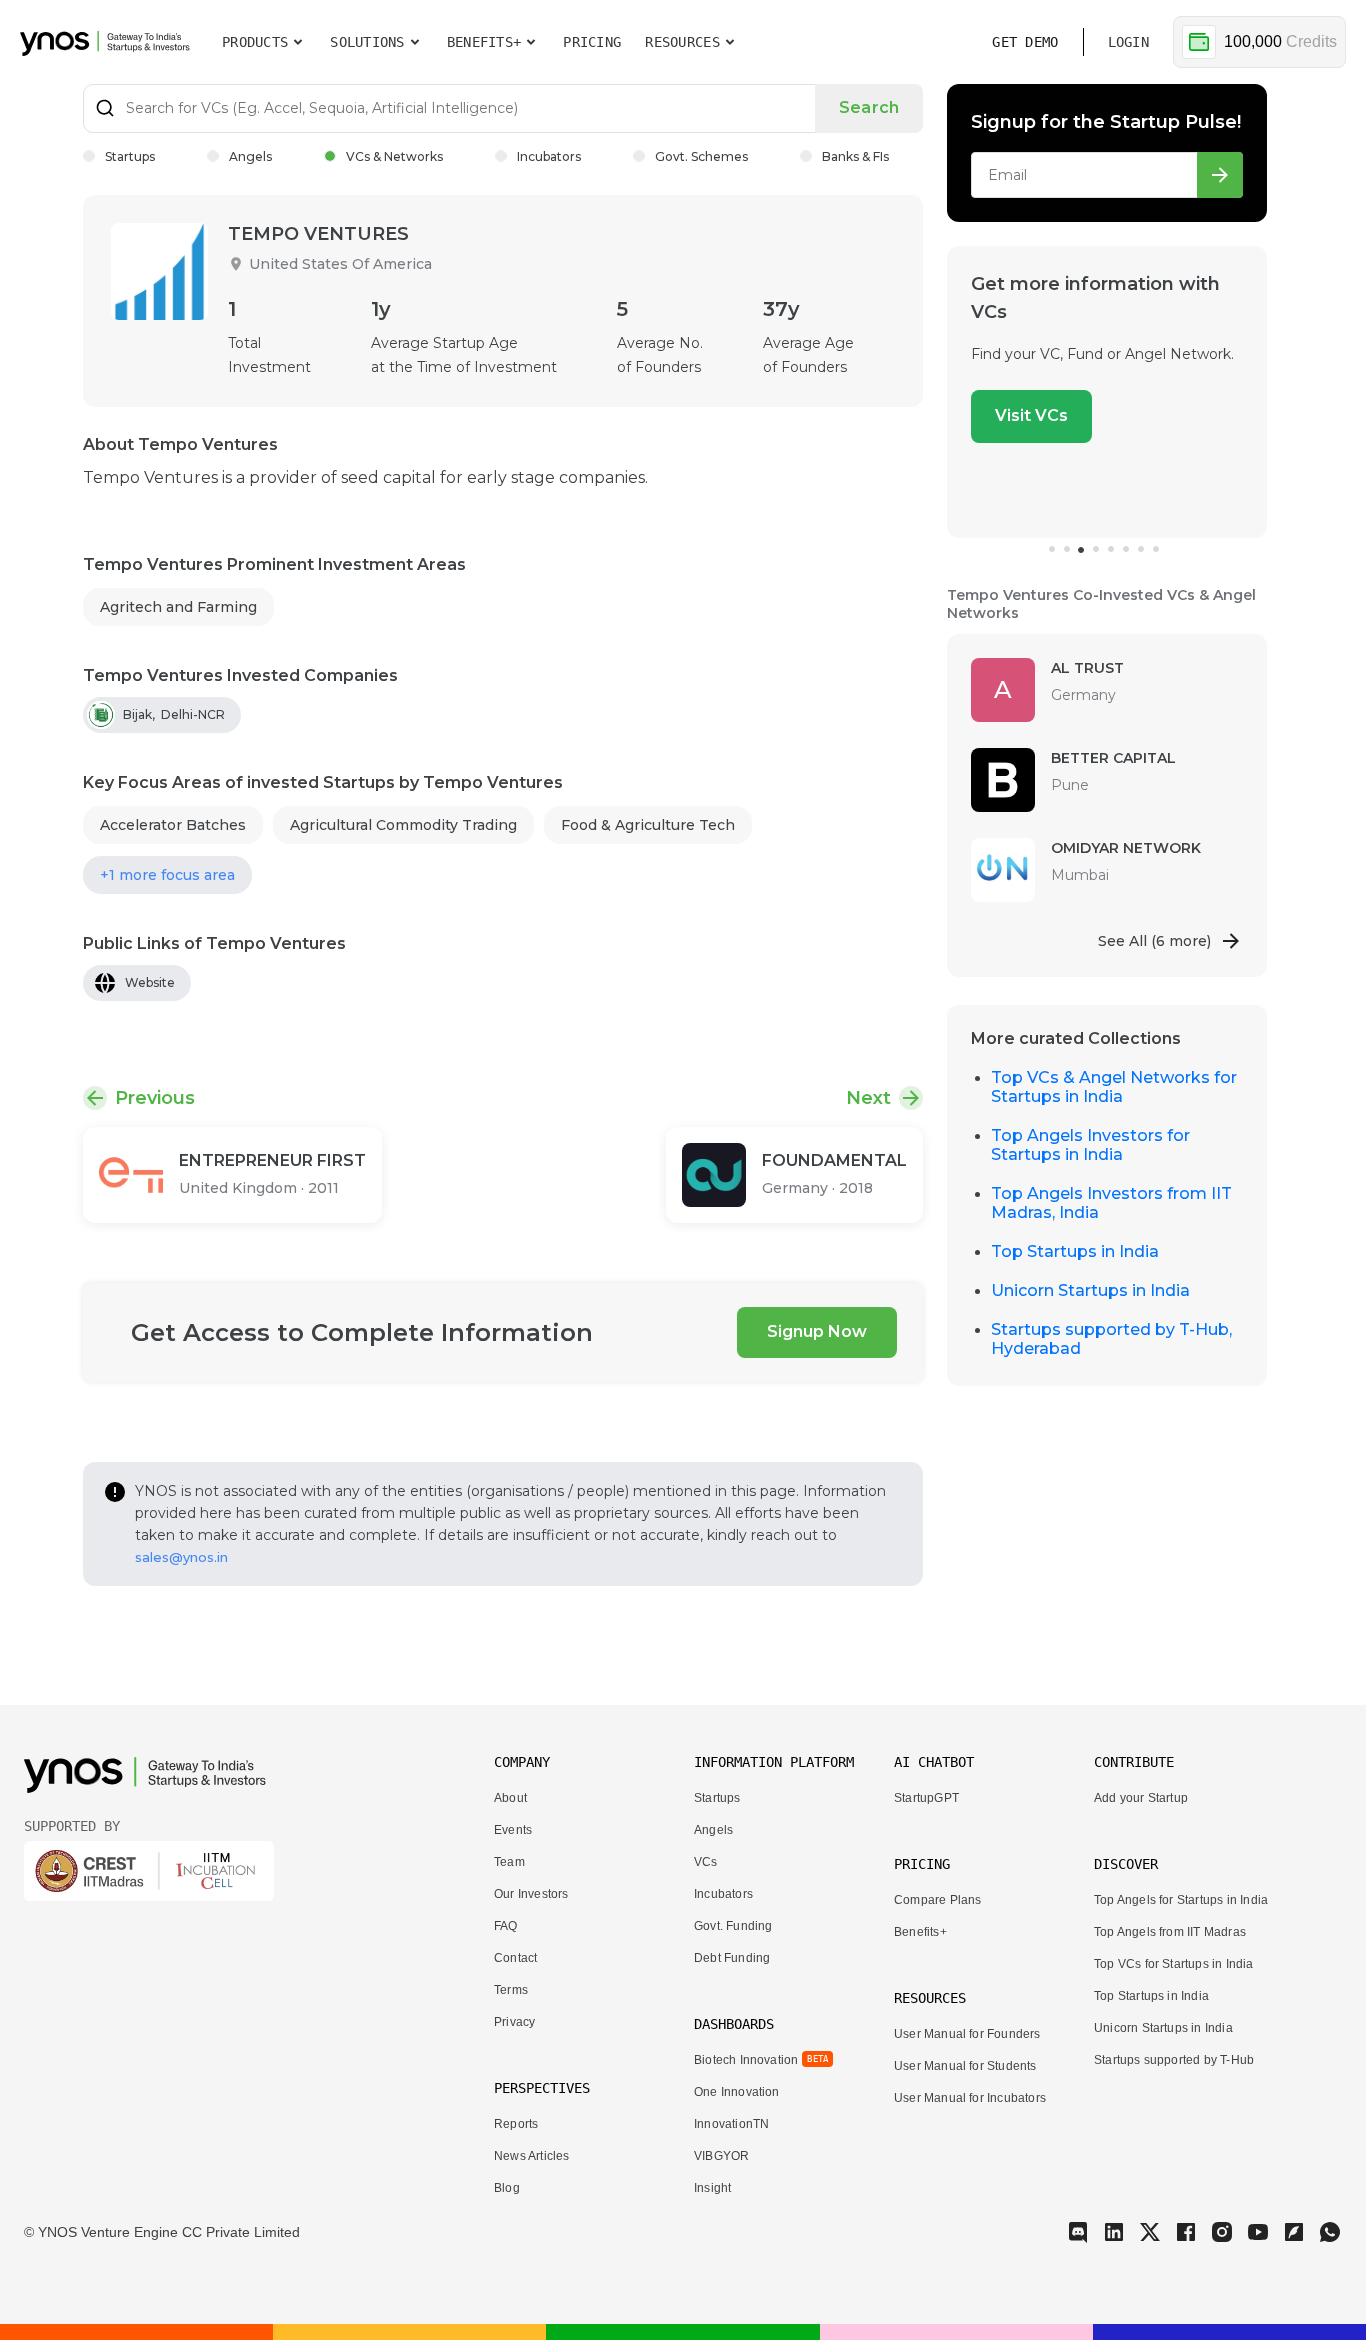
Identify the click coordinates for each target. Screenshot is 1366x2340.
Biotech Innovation (746, 2060)
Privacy (514, 2022)
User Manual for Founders (967, 2034)
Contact (515, 1958)
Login (1128, 42)
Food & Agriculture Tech (648, 825)
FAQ (506, 1926)
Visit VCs (1031, 415)
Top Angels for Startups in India (1181, 1900)
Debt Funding (732, 1958)
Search (869, 107)
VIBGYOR (721, 2156)
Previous (155, 1098)
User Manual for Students (965, 2066)
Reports (516, 2124)
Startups (130, 156)
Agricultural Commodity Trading (403, 825)
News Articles (531, 2156)
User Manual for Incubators (970, 2098)
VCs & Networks (394, 156)
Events (513, 1830)
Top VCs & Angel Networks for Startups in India (1114, 1087)
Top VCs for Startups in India (1174, 1964)
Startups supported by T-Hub (1174, 2060)
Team (509, 1862)
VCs (706, 1862)
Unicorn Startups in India (1090, 1290)
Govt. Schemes (701, 156)
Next (868, 1098)
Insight (712, 2188)
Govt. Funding (733, 1926)
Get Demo (1025, 42)
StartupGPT (926, 1798)
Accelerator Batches (173, 825)
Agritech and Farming (178, 607)
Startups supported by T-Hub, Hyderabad (1111, 1339)
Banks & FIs (855, 156)
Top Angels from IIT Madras (1170, 1932)
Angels (250, 156)
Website (150, 982)
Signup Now (817, 1331)
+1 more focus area (167, 875)
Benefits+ (920, 1932)
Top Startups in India (1075, 1251)
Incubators (549, 156)
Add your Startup (1141, 1798)
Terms (511, 1990)
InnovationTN (731, 2124)
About (510, 1798)
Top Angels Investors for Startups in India (1090, 1145)
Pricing (592, 42)
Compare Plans (937, 1900)
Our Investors (531, 1894)
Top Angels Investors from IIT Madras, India (1111, 1203)
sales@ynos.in (181, 1557)
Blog (507, 2188)
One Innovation (737, 2092)
